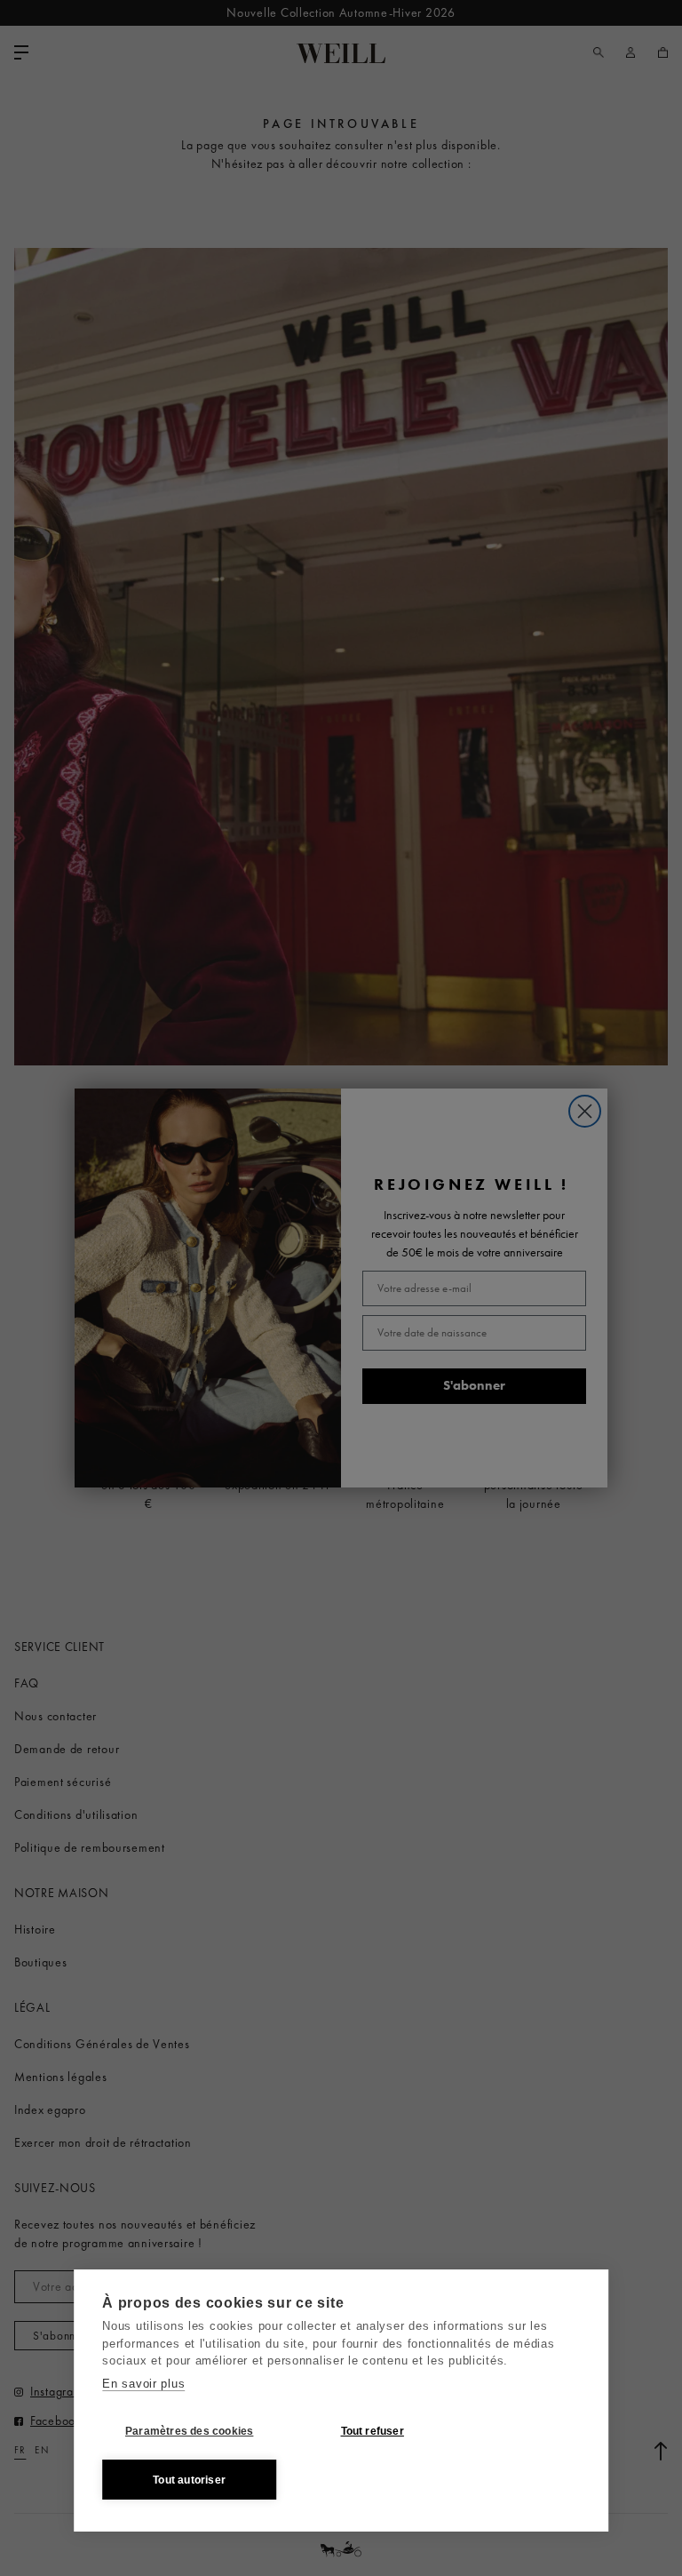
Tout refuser (373, 2431)
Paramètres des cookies (189, 2431)
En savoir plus (143, 2384)
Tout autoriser (189, 2480)
